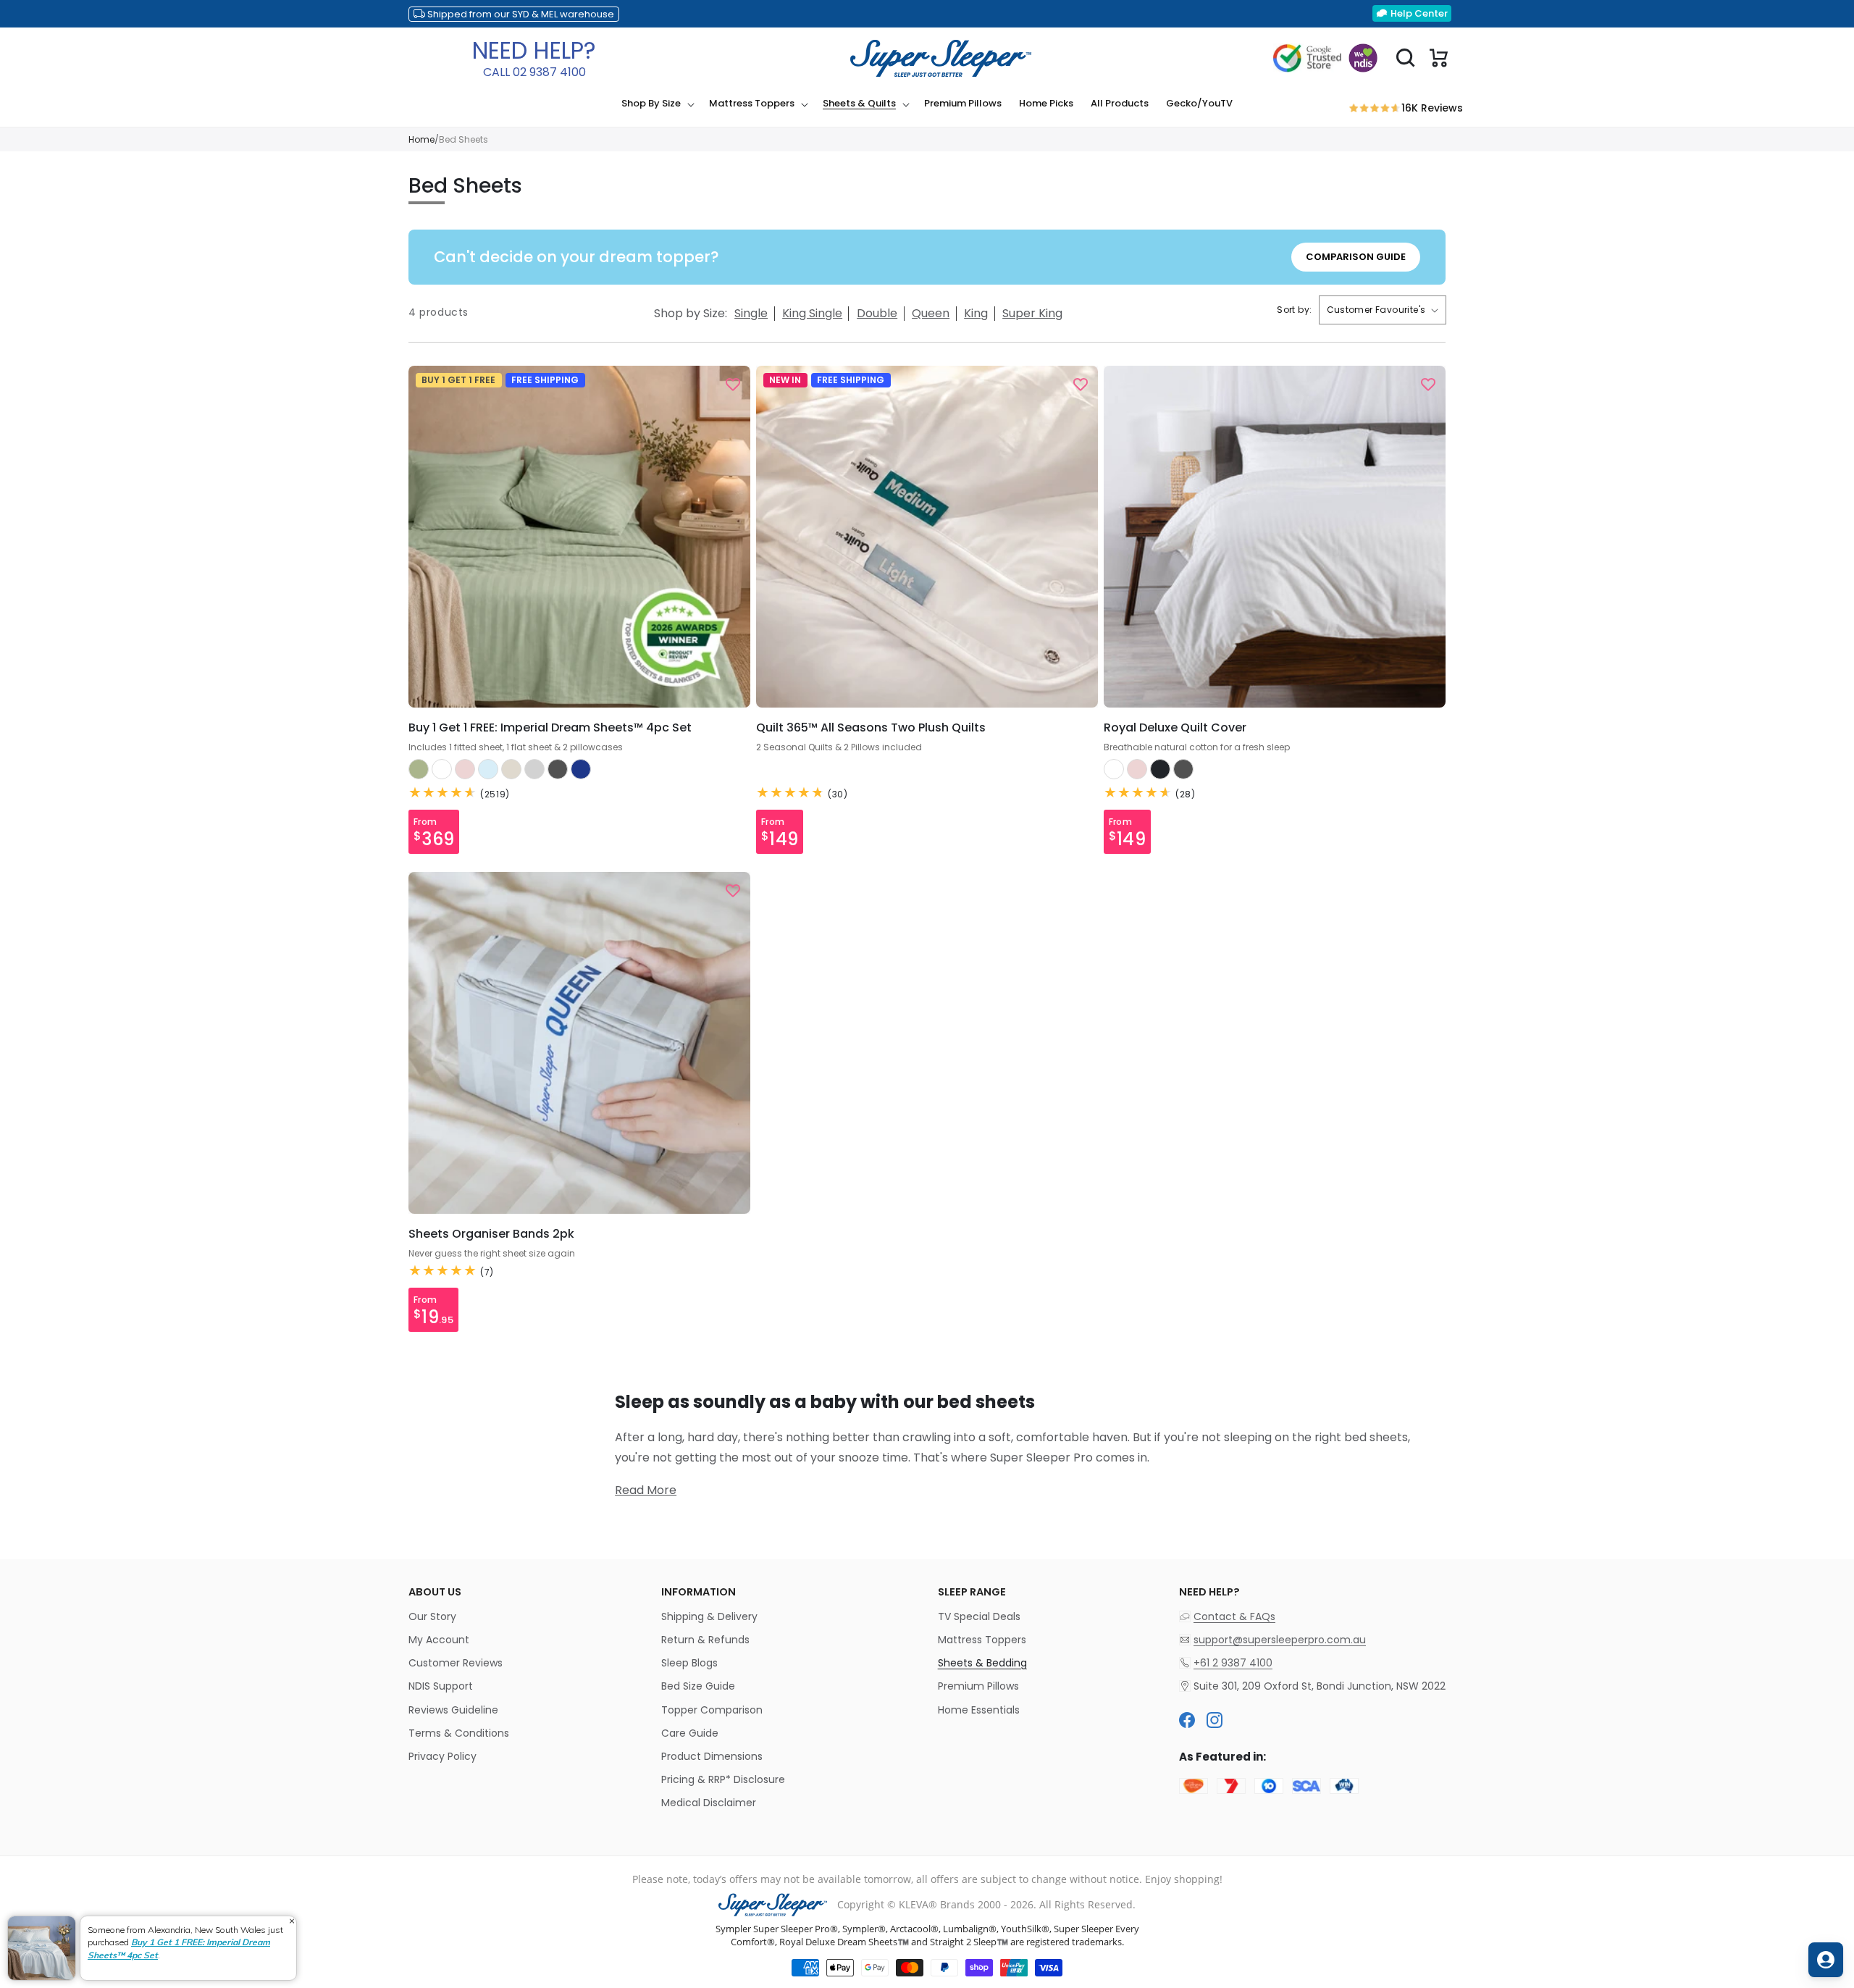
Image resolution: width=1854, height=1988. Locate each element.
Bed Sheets (463, 139)
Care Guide (690, 1733)
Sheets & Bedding (982, 1663)
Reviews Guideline (453, 1710)
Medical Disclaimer (709, 1803)
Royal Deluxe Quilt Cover (1175, 728)
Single (751, 313)
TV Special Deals (979, 1616)
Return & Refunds (705, 1640)
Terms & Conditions (459, 1733)
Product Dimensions (712, 1756)
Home (421, 139)
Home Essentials (979, 1710)
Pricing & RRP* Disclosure (723, 1779)
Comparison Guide (1356, 257)
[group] (657, 104)
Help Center (1419, 13)
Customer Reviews (456, 1663)
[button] (657, 104)
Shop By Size (651, 104)
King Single (812, 313)
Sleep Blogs (689, 1663)
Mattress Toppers (752, 104)
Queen (931, 313)
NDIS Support (441, 1686)
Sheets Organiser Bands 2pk (491, 1234)
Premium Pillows (978, 1686)
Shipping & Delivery (709, 1616)
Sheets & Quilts (859, 104)
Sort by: (1294, 310)
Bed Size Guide (698, 1686)
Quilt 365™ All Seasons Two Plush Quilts (871, 728)
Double (877, 313)
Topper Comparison (712, 1710)
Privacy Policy (442, 1756)
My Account (439, 1640)
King (976, 313)
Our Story (432, 1616)
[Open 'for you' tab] (1826, 1960)
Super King (1032, 313)
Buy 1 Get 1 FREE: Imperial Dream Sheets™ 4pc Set (550, 728)
